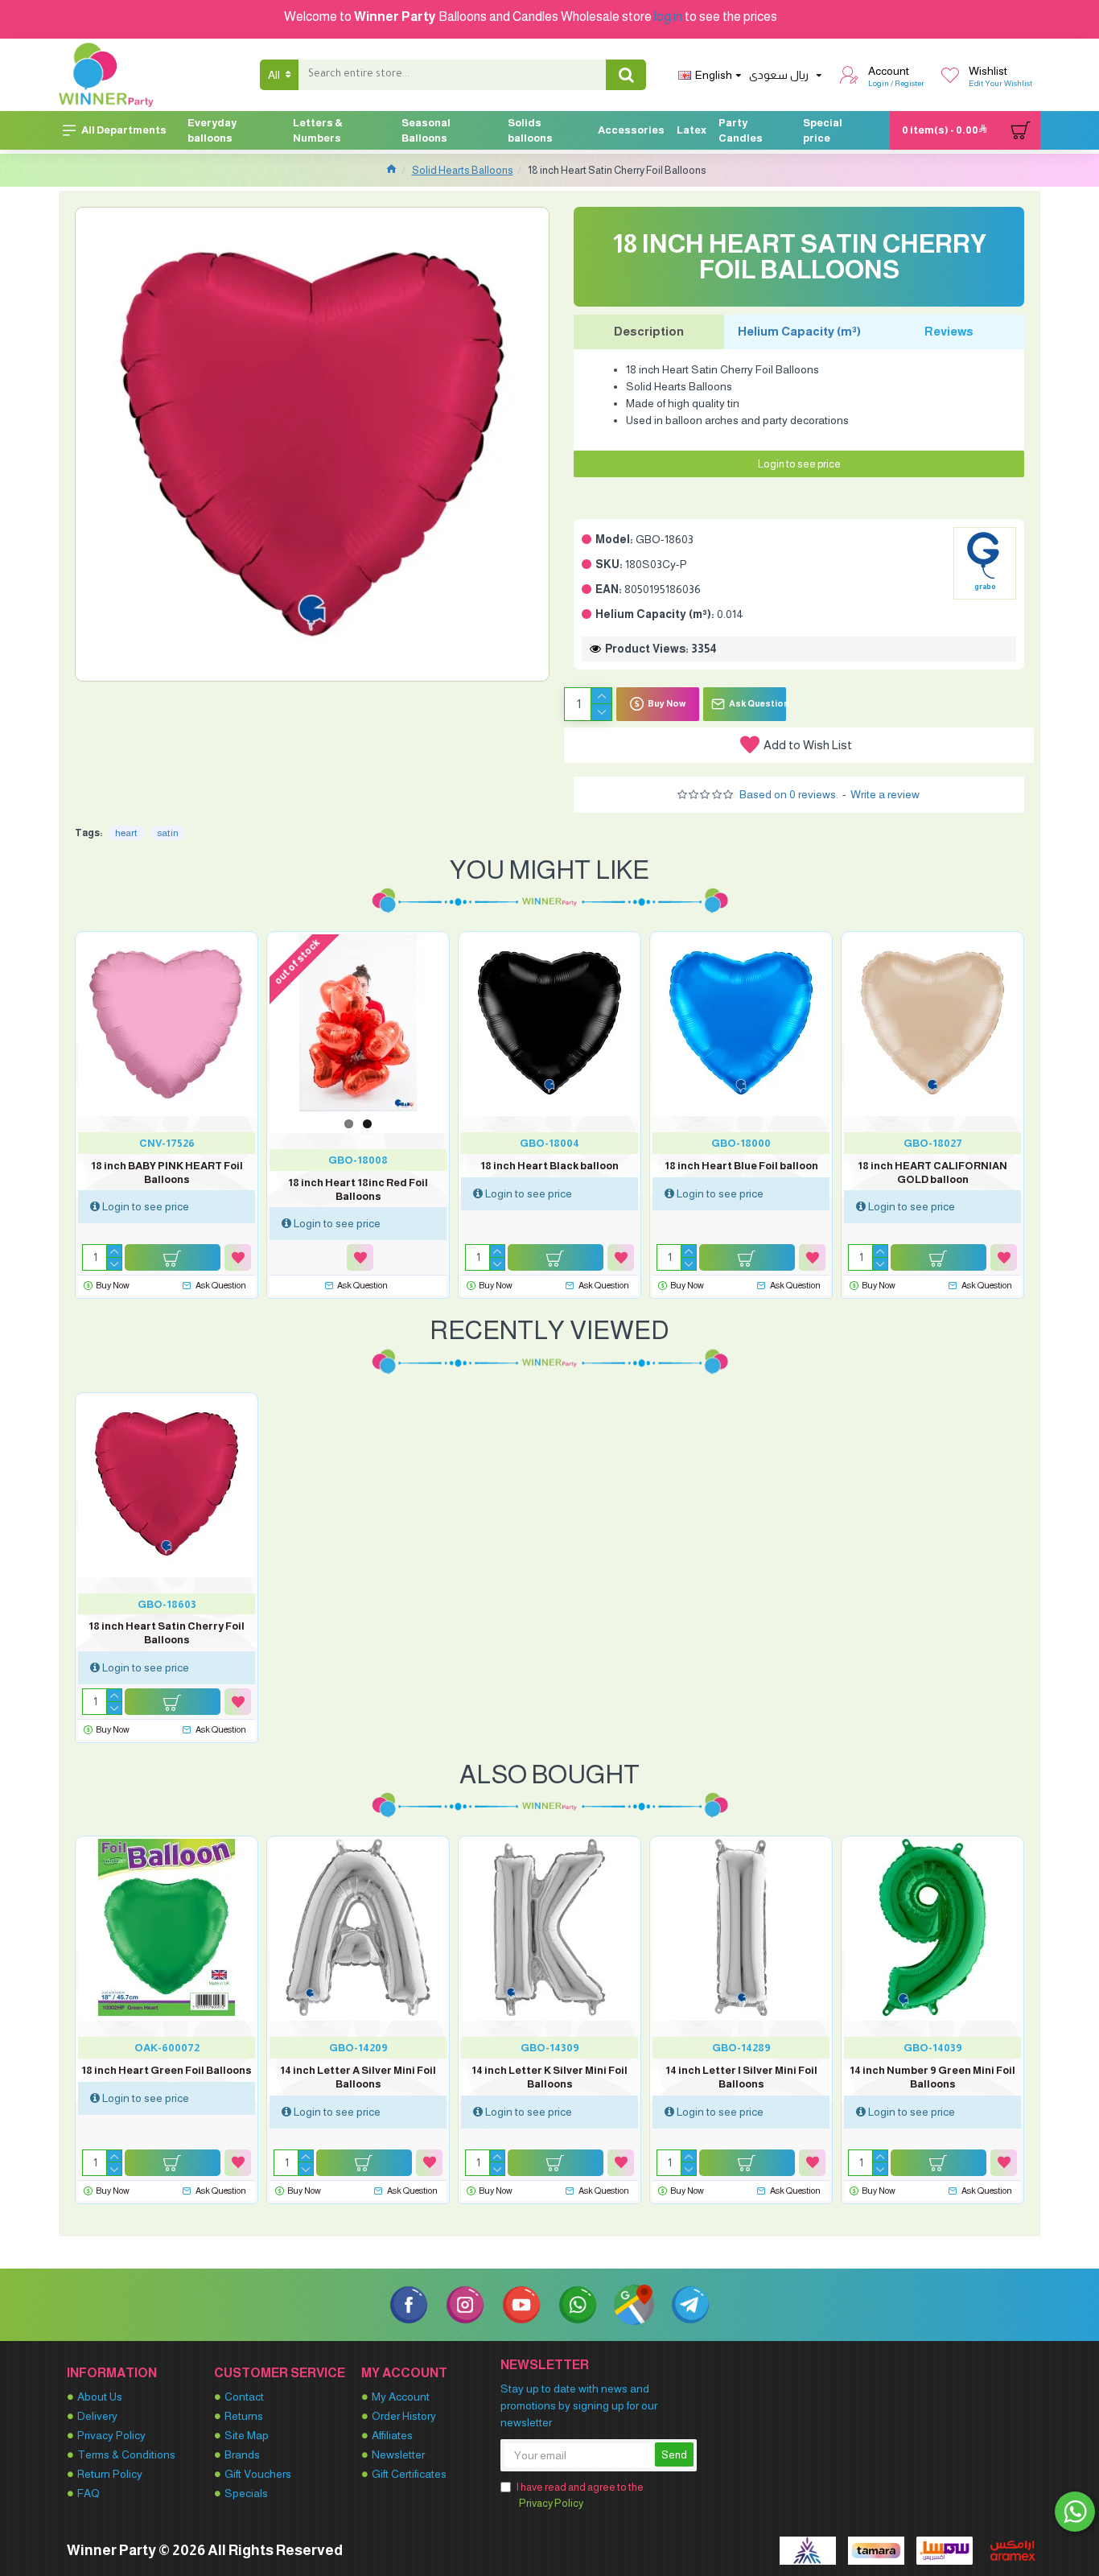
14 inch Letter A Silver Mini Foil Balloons (358, 2077)
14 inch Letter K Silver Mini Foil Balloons (549, 2077)
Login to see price (799, 464)
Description (649, 331)
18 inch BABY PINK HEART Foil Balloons (167, 1173)
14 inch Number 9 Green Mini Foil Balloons (932, 2077)
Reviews (949, 331)
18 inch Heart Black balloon (549, 1166)
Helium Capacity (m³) (799, 331)
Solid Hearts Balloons (463, 170)
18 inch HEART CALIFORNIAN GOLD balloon (932, 1173)
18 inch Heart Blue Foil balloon (741, 1166)
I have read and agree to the (580, 2495)
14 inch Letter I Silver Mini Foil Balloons (741, 2077)
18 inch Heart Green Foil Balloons (167, 2070)
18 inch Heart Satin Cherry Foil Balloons (167, 1633)
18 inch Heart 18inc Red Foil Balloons (358, 1189)
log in (668, 16)
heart (126, 833)
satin (168, 833)
